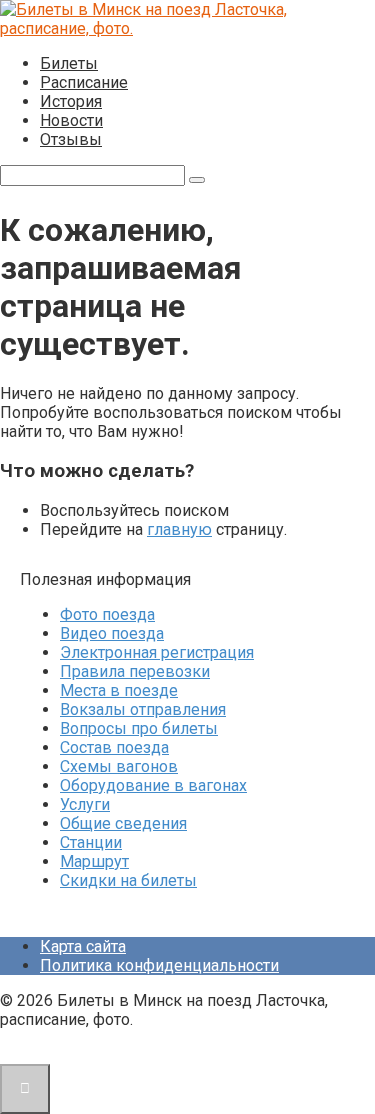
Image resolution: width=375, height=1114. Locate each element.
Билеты (69, 63)
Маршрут (94, 861)
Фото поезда (107, 614)
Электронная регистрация (157, 652)
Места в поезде (119, 690)
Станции (91, 842)
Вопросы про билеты (139, 728)
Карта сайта (83, 946)
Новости (71, 120)
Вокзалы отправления (143, 709)
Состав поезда (114, 747)
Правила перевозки (135, 671)
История (71, 101)
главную (179, 529)
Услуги (85, 804)
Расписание (84, 82)
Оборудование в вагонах (153, 785)
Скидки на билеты (128, 880)
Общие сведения (123, 823)
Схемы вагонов (119, 766)
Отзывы (71, 139)
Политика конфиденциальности (159, 965)
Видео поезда (112, 633)
